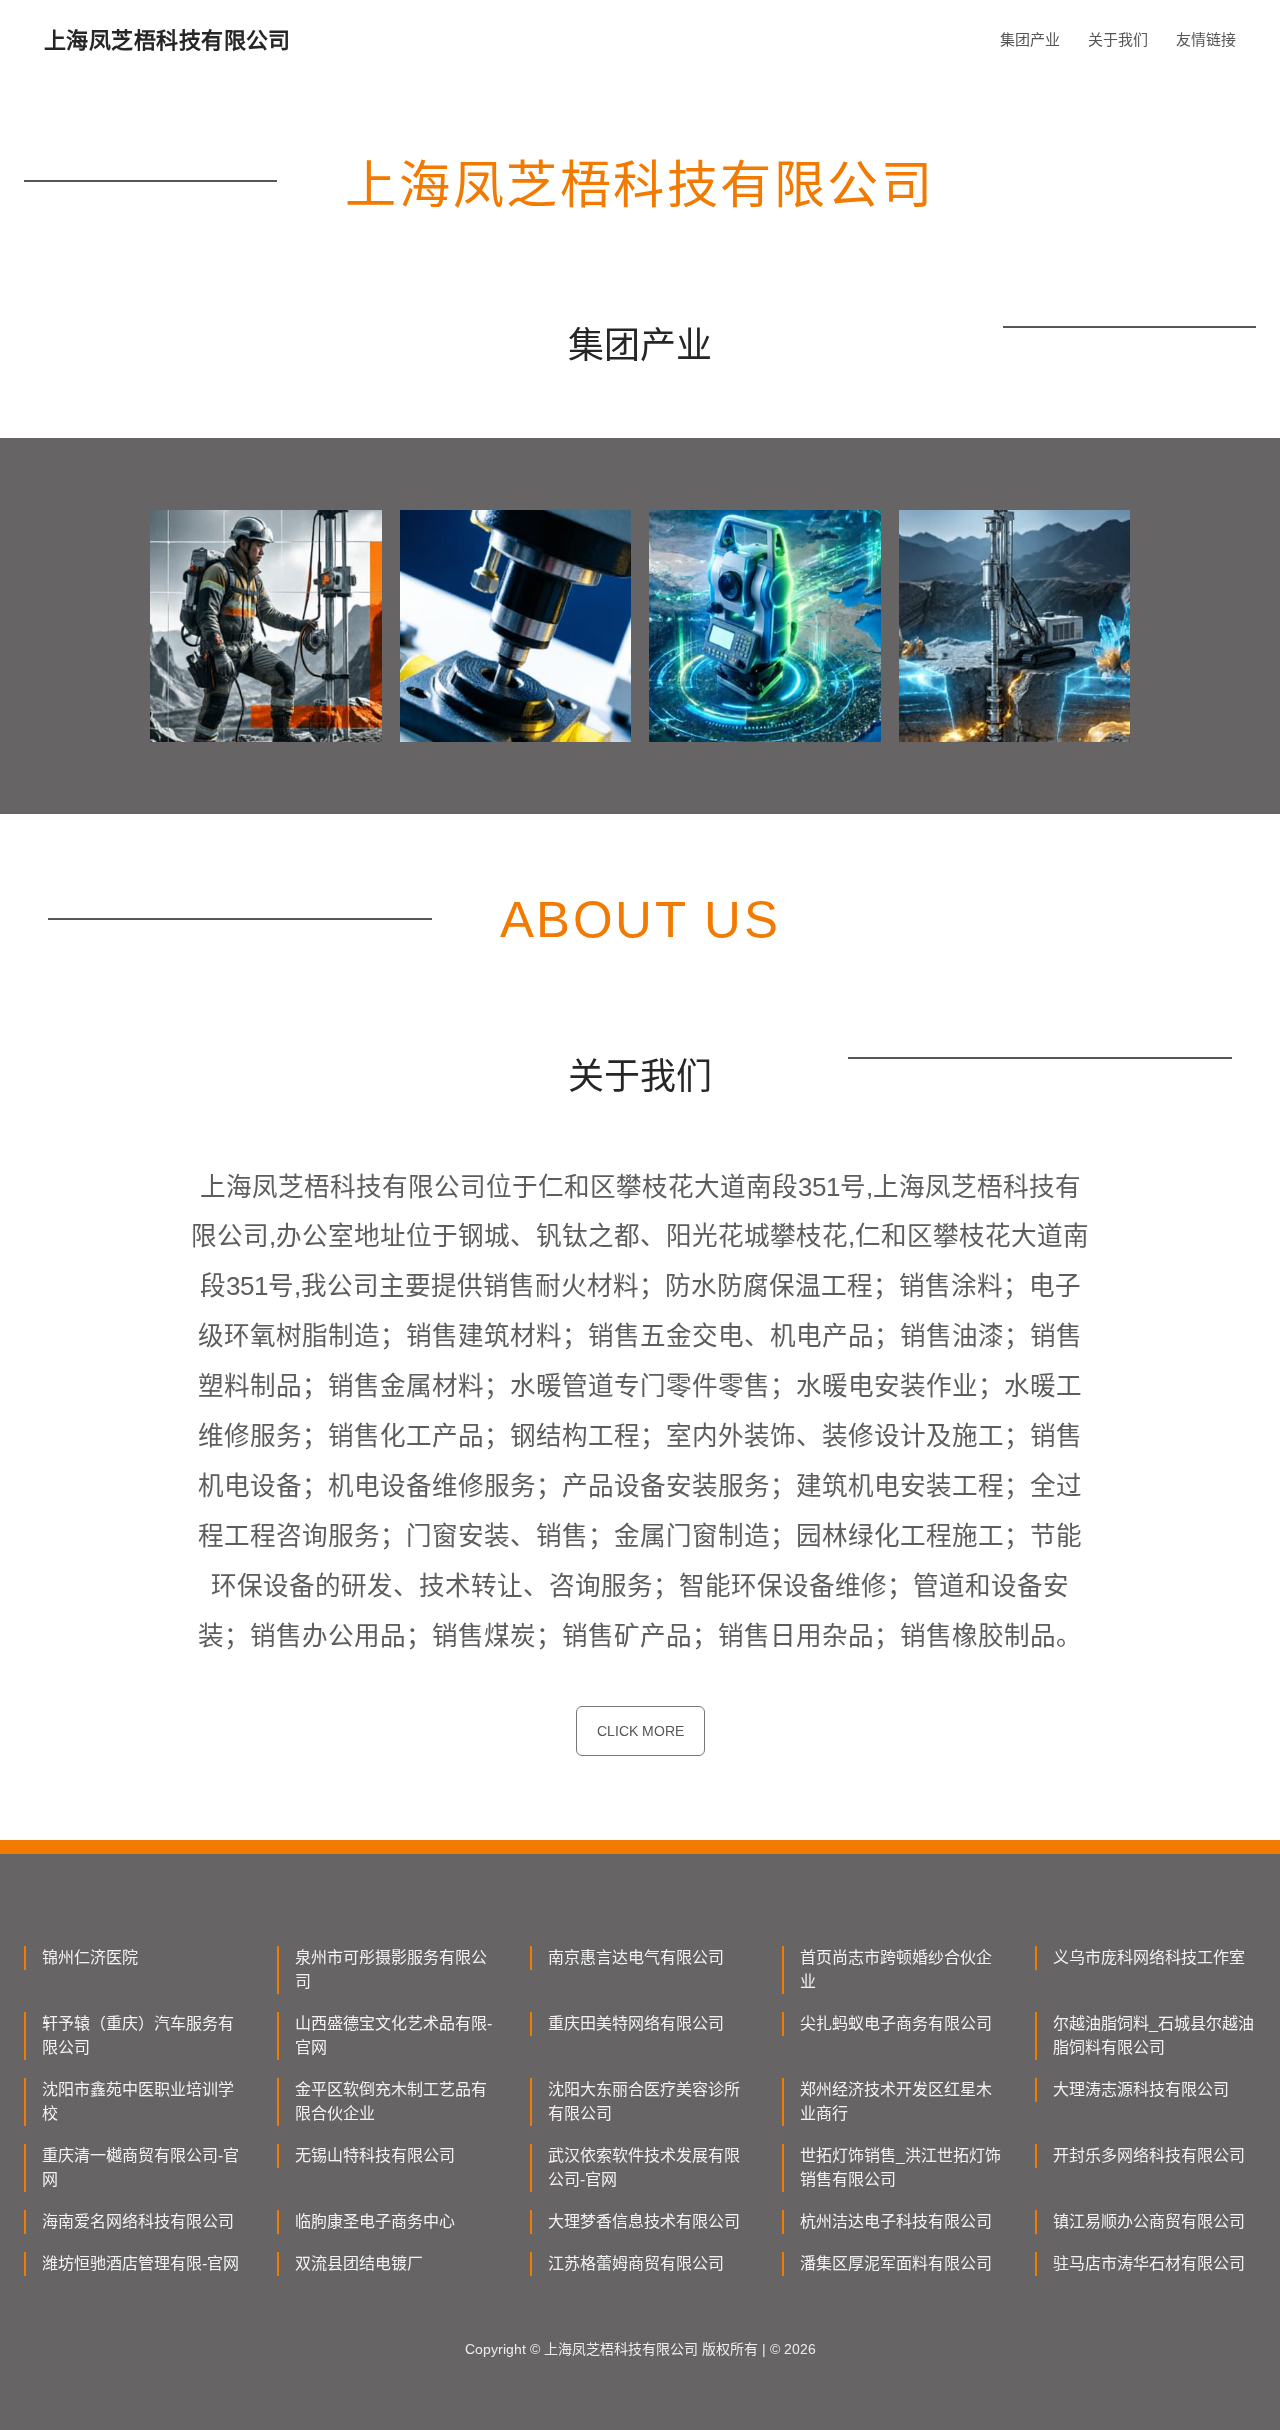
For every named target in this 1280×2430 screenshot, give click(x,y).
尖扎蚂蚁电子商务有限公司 (896, 2023)
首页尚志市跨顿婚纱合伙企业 (896, 1969)
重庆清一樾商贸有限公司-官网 (140, 2167)
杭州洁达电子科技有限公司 (896, 2221)
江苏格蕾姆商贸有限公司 (636, 2263)
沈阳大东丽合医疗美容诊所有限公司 (644, 2101)
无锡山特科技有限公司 (375, 2155)
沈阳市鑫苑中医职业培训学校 (138, 2101)
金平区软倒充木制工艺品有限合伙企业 (391, 2101)
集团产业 (1030, 39)
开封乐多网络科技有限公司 (1149, 2155)
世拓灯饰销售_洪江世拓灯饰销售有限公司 (900, 2167)
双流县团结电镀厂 (359, 2263)
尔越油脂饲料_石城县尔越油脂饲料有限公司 (1153, 2035)
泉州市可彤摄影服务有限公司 (391, 1969)
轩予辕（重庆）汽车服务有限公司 (138, 2035)
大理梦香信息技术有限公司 (644, 2221)
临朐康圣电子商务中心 (375, 2221)
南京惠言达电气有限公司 (636, 1957)
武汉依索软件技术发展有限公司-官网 (644, 2167)
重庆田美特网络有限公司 (636, 2023)
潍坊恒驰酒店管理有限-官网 (140, 2263)
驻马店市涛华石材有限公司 (1149, 2263)
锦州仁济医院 (90, 1957)
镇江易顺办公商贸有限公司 (1149, 2221)
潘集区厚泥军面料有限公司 (896, 2263)
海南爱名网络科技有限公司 (138, 2221)
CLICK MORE (640, 1731)
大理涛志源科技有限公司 (1141, 2089)
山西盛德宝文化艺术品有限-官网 (393, 2035)
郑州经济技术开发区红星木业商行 (896, 2101)
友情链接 (1206, 39)
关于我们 (1118, 39)
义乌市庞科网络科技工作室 (1149, 1957)
